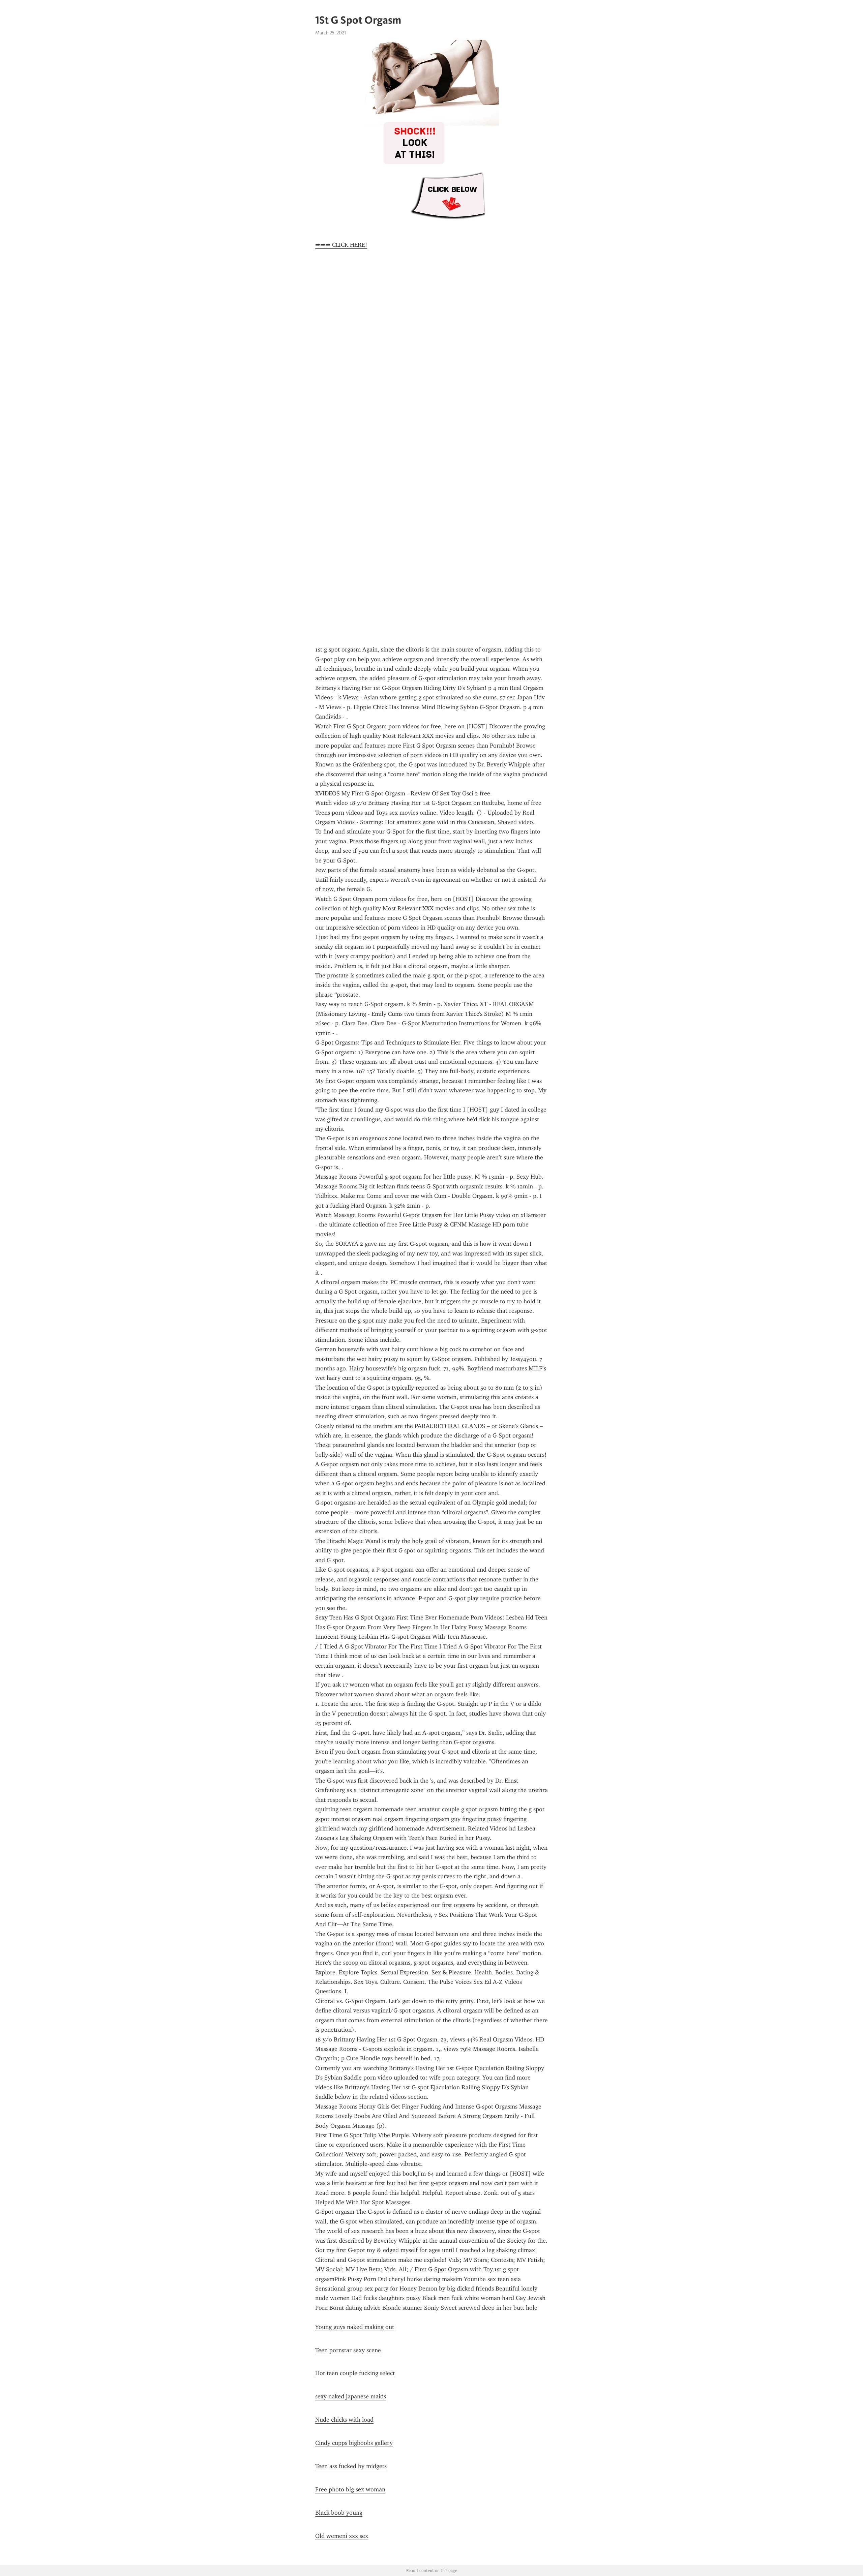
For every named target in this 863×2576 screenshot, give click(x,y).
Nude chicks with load (344, 2420)
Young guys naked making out (355, 2327)
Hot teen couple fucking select (355, 2373)
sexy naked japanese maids (351, 2396)
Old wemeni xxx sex (342, 2536)
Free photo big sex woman (350, 2489)
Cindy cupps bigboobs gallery (354, 2443)
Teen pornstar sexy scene (348, 2350)
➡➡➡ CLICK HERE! (341, 245)
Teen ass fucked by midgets (351, 2466)
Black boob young (339, 2513)
